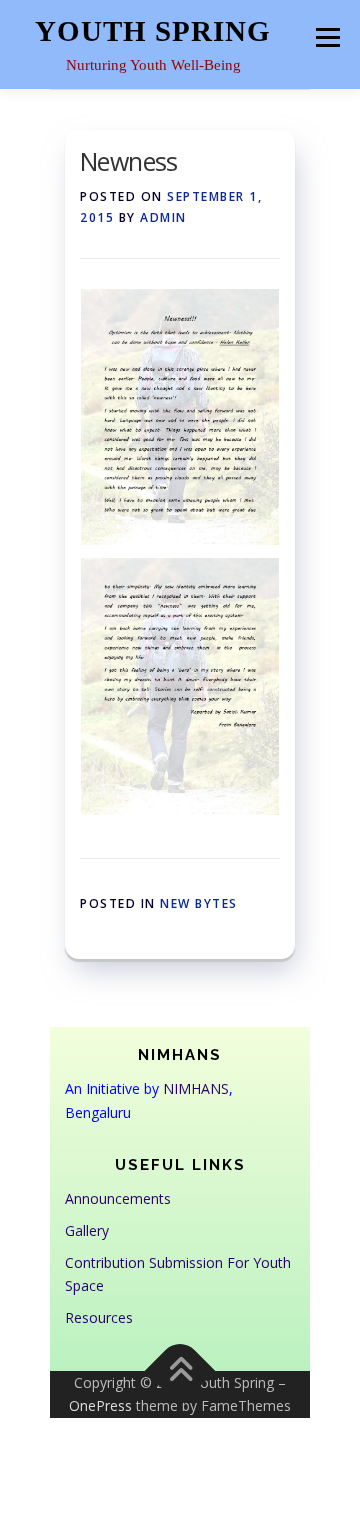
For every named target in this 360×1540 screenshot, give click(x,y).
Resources (99, 1317)
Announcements (118, 1198)
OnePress (100, 1405)
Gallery (87, 1230)
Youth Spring (153, 31)
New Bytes (199, 903)
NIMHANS (196, 1088)
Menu (327, 37)
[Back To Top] (180, 1370)
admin (163, 217)
